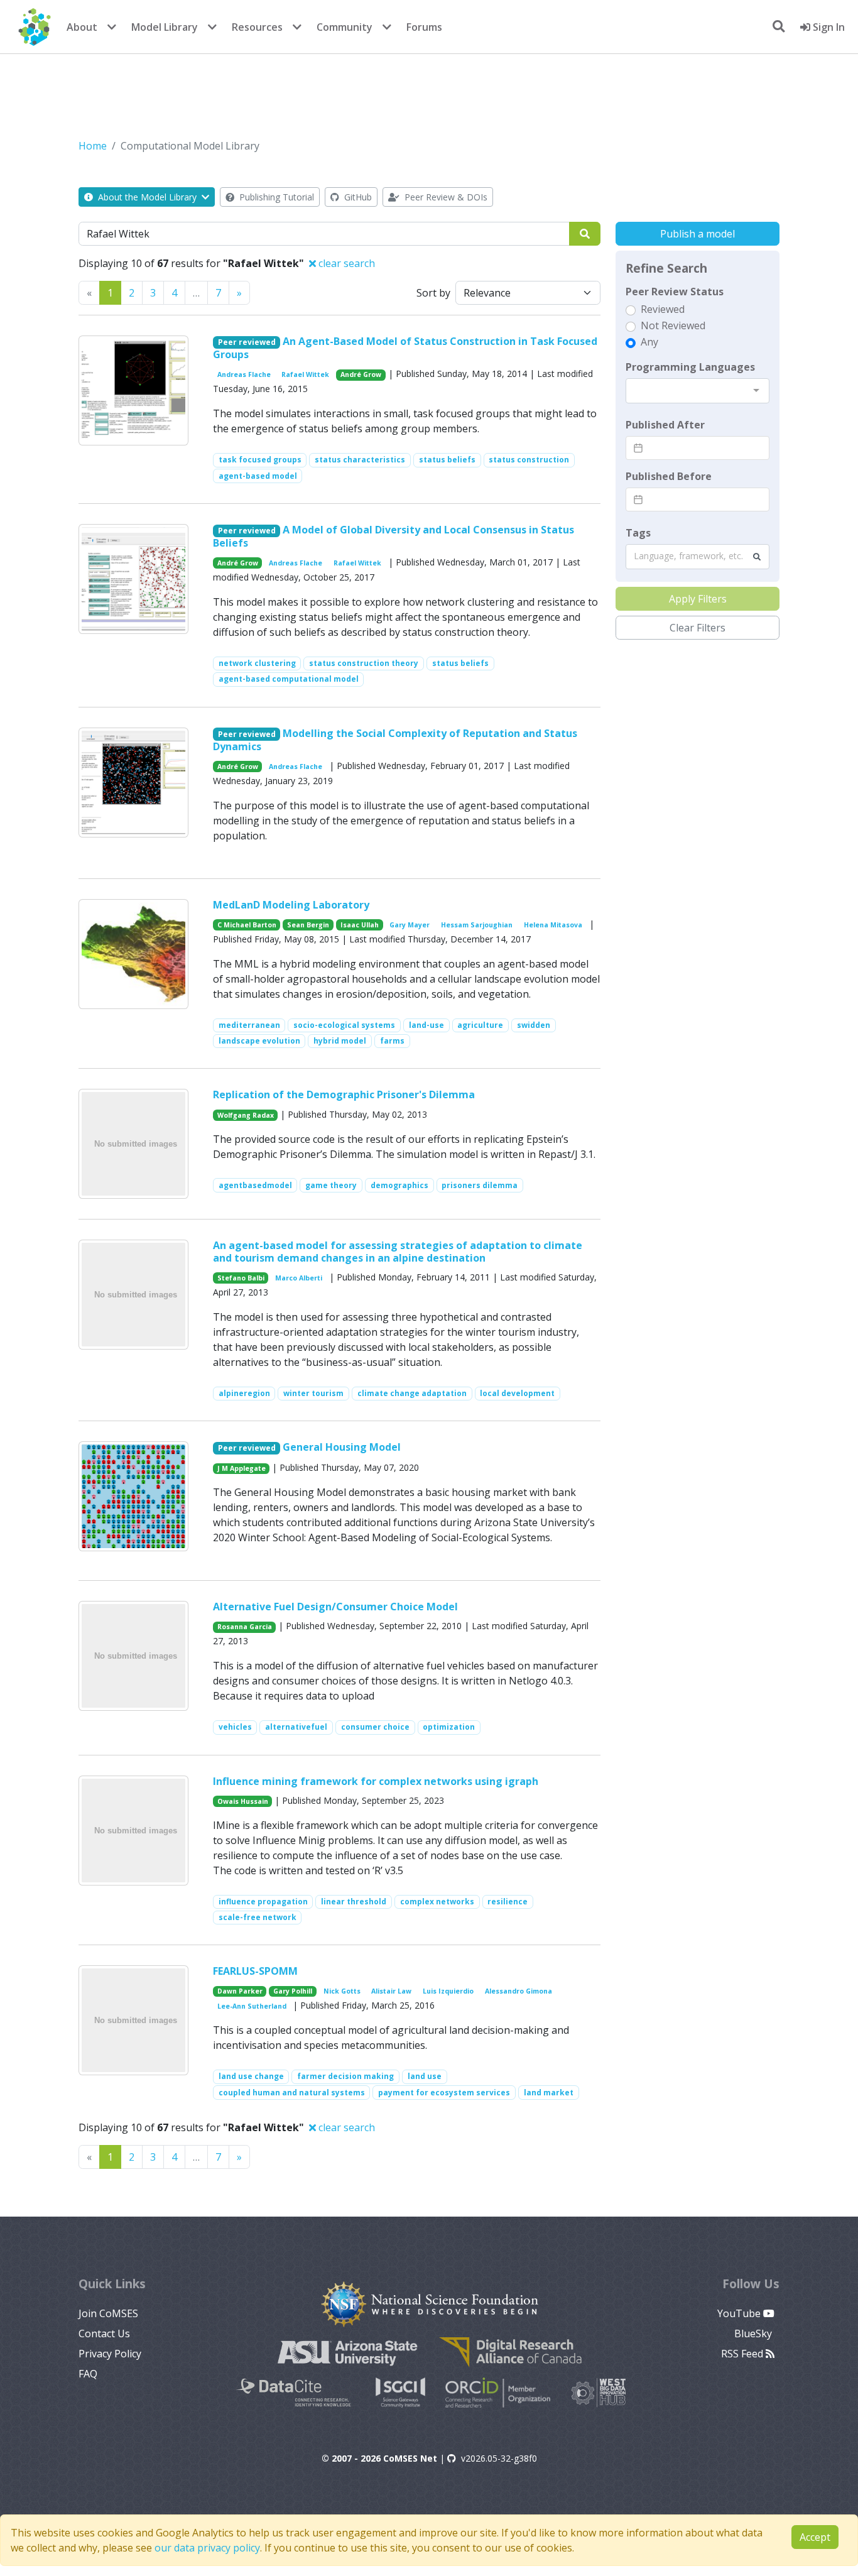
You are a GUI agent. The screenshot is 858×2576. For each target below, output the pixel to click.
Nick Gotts (342, 1991)
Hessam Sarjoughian (477, 925)
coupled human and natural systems (292, 2093)
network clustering (257, 663)
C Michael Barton (247, 925)
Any (649, 342)
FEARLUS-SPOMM (255, 1971)
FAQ (88, 2374)
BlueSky (754, 2333)
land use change (251, 2076)
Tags (638, 533)
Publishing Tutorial (275, 197)
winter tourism (313, 1393)
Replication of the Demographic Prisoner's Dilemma (344, 1094)
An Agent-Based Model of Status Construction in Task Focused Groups (405, 348)
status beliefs (447, 460)
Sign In (828, 27)
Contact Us (104, 2333)
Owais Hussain (243, 1801)
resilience (508, 1902)
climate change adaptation (412, 1393)
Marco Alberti (299, 1278)
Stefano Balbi (241, 1278)
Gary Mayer (410, 925)
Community (345, 27)
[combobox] (698, 391)
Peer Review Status (675, 292)
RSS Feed (743, 2354)
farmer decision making (345, 2076)
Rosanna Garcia (245, 1627)
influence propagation (263, 1902)
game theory (331, 1185)
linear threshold (354, 1902)
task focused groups (260, 460)
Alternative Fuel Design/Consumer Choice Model (335, 1607)
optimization (449, 1727)
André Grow (361, 374)
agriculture (480, 1025)
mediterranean (249, 1025)
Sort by (433, 293)
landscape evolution (259, 1041)
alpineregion (244, 1393)
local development (517, 1393)
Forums (424, 27)
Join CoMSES (108, 2313)
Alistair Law (391, 1991)
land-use (426, 1025)
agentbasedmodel (255, 1185)
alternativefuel (296, 1727)
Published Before (669, 476)
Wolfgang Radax (246, 1115)
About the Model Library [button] (147, 197)
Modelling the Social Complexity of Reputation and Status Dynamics (395, 740)
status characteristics (360, 460)
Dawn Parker (240, 1991)
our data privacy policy (207, 2548)
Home (93, 146)
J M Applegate (242, 1468)
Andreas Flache (244, 374)
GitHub (357, 197)
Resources (257, 27)
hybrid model (340, 1041)
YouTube (740, 2313)
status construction (529, 460)
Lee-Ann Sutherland (252, 2006)
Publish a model (698, 234)
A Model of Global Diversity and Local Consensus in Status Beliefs (394, 536)
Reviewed (663, 309)
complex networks (437, 1902)
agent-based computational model (289, 679)
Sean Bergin (308, 925)
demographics (399, 1185)
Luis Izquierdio (448, 1991)
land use (425, 2076)
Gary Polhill (293, 1991)
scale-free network (258, 1917)
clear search (345, 263)
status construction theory (364, 663)
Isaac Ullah (360, 925)
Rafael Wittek (305, 374)
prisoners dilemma (480, 1185)
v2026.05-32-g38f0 (499, 2458)
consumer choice (375, 1727)
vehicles (235, 1727)
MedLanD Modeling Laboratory (291, 905)
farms (392, 1041)
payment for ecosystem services (444, 2093)
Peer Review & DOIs (445, 197)
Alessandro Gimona (519, 1991)
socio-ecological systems (344, 1025)
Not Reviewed (673, 325)
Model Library (165, 27)
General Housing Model (342, 1447)
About (82, 27)
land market (549, 2093)
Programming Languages (690, 367)
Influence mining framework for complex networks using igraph (376, 1781)
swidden (534, 1025)
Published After (665, 425)
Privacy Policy (110, 2354)
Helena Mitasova (553, 925)
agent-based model (258, 476)
